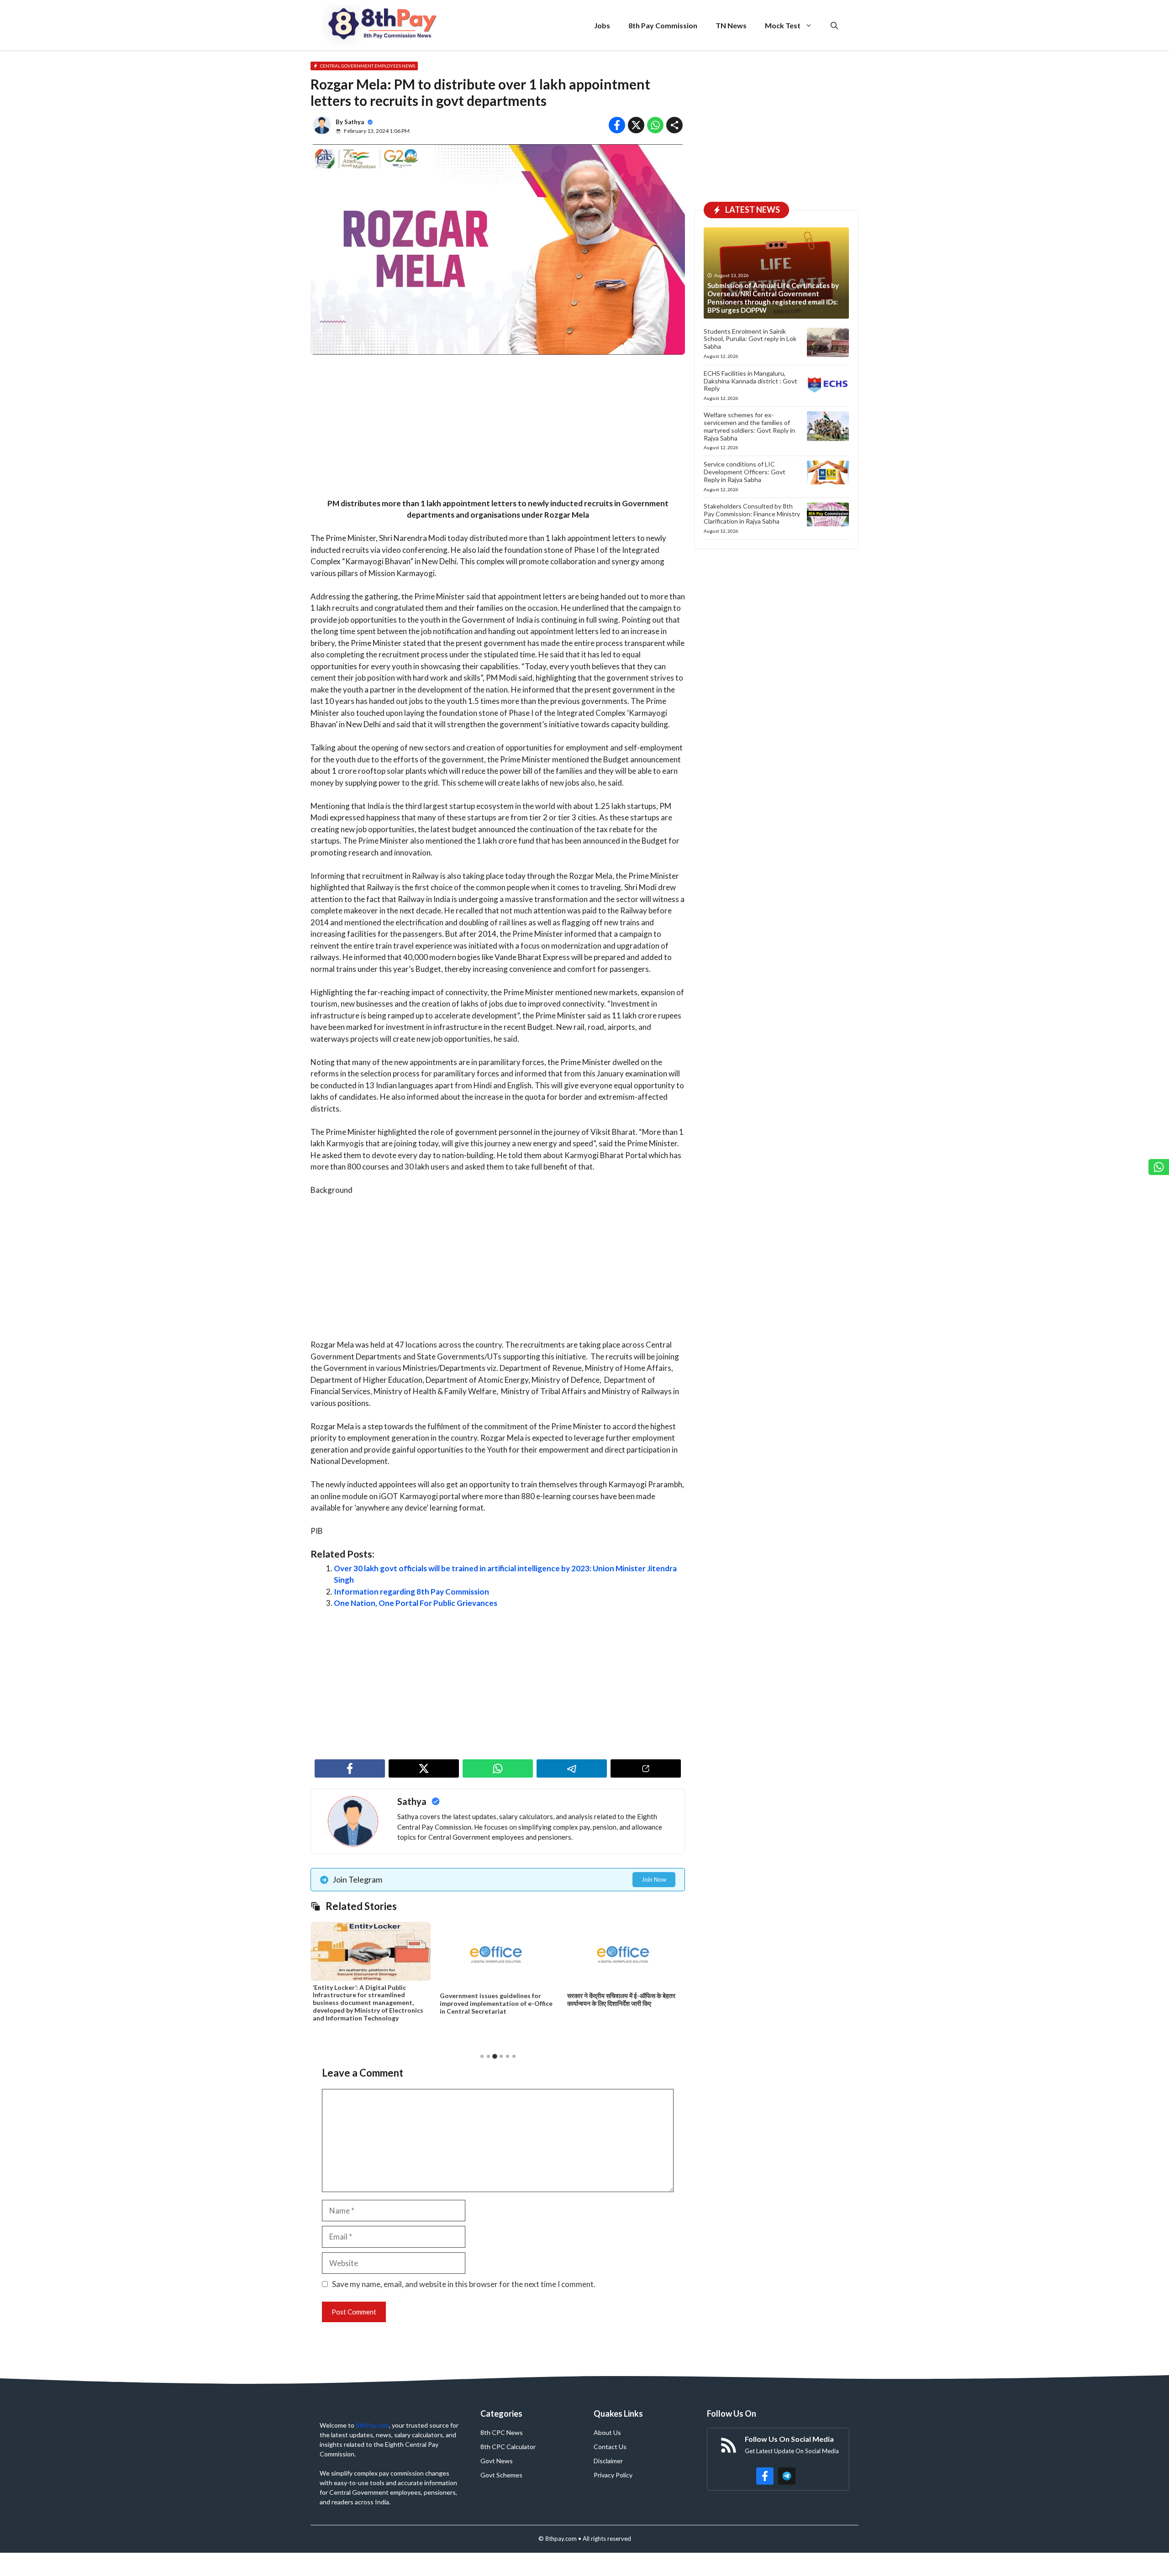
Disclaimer (608, 2461)
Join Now (654, 1879)
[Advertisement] (498, 430)
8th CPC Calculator (508, 2447)
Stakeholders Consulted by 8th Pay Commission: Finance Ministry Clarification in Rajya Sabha (752, 514)
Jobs (602, 25)
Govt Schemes (501, 2475)
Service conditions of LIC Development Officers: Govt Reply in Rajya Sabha (745, 472)
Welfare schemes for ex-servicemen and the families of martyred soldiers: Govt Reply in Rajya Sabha (749, 426)
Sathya (354, 122)
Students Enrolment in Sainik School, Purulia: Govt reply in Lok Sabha (750, 339)
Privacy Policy (613, 2475)
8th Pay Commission (663, 25)
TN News (731, 25)
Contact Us (610, 2447)
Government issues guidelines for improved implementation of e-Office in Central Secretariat (369, 2003)
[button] (834, 25)
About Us (607, 2432)
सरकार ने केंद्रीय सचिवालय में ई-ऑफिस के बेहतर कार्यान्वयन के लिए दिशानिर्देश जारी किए (494, 1999)
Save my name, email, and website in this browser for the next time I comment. (464, 2284)
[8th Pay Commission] (384, 25)
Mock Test (783, 25)
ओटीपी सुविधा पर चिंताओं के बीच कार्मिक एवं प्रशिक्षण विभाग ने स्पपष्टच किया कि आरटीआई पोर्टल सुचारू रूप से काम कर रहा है (625, 2008)
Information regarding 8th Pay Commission (411, 1592)
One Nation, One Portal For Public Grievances (416, 1603)
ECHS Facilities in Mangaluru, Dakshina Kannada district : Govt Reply (750, 381)
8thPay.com (372, 2425)
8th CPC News (502, 2432)
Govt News (497, 2461)
